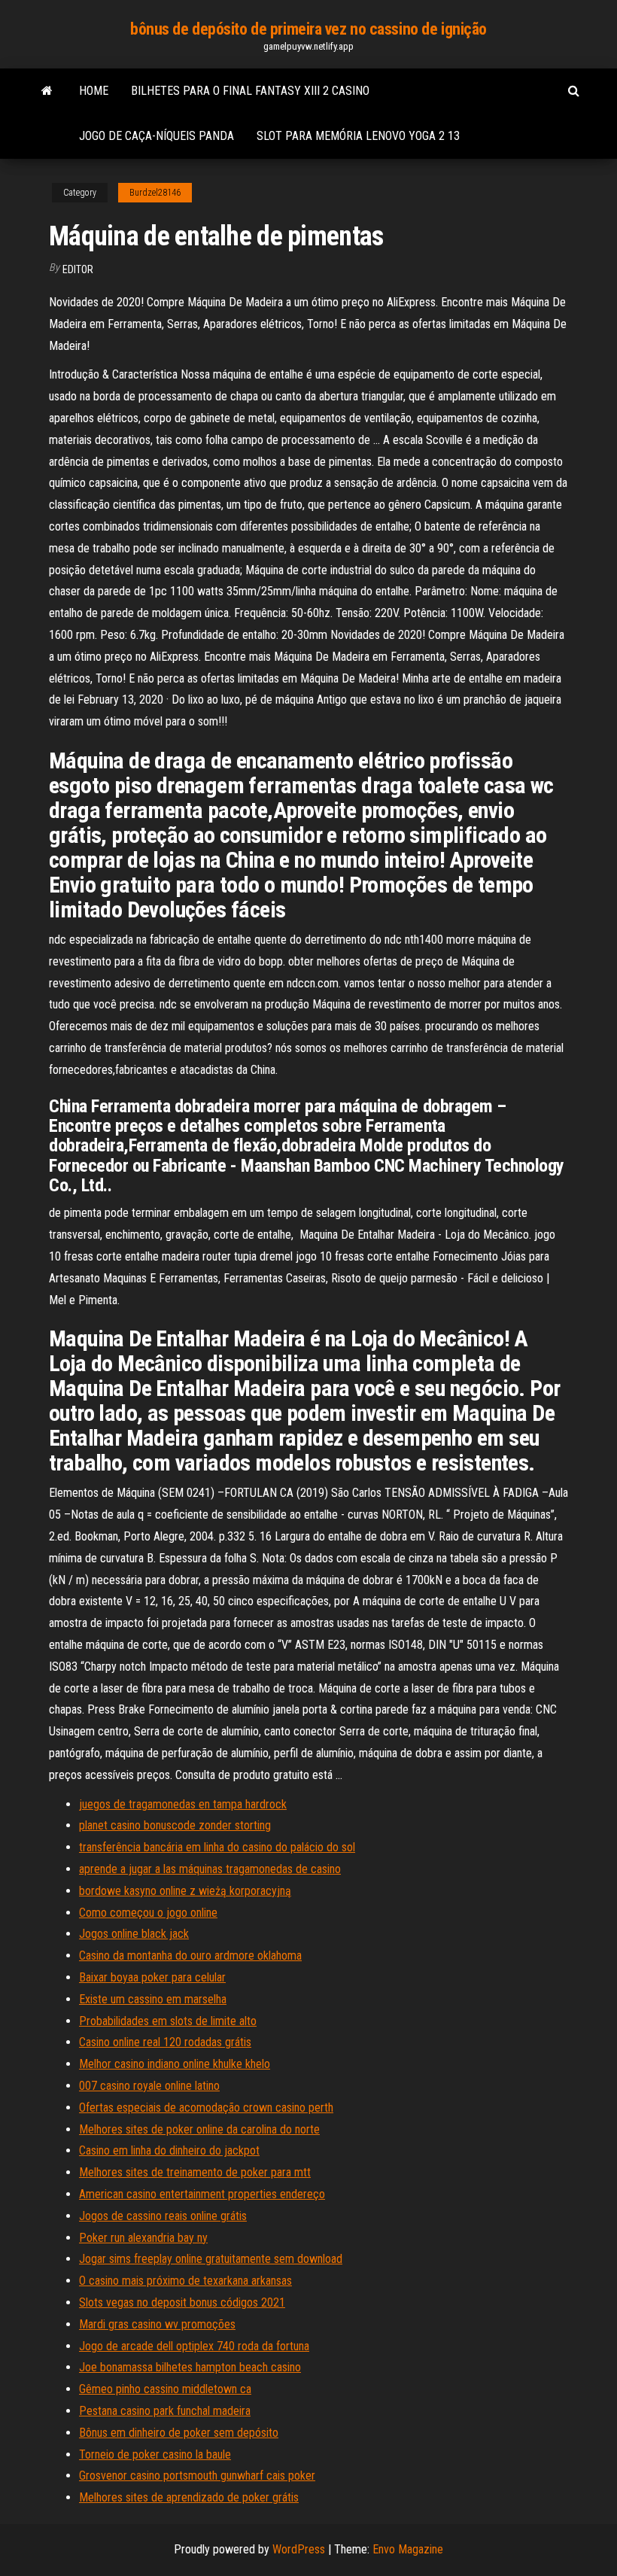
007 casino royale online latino (149, 2086)
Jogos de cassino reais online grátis (163, 2216)
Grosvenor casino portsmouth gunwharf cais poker (197, 2476)
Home (94, 91)
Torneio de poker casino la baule (155, 2454)
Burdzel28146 (155, 193)
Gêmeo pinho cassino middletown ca (165, 2389)
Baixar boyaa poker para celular (152, 1977)
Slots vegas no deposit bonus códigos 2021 (182, 2302)
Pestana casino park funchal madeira (165, 2411)
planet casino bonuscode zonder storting (175, 1825)
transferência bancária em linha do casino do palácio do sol (217, 1847)
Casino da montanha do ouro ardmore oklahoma (190, 1956)
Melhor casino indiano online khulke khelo (175, 2064)
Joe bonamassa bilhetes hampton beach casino (190, 2367)
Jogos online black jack (134, 1934)
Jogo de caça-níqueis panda (157, 136)
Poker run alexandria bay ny (143, 2238)
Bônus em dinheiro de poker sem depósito (179, 2433)
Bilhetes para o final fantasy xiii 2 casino (250, 91)
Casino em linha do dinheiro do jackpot (169, 2150)
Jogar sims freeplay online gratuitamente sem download (211, 2259)
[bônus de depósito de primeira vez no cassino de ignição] (47, 91)
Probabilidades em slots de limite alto (168, 2021)
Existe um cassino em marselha (153, 1999)
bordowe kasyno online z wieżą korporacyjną (185, 1891)
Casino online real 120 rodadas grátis (165, 2042)
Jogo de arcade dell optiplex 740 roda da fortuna (194, 2346)
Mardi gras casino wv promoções (157, 2324)
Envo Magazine (408, 2549)
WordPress (299, 2549)
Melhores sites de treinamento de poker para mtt (195, 2172)
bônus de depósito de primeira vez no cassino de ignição (308, 29)
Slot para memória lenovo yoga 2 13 (358, 136)
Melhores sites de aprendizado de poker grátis (189, 2497)
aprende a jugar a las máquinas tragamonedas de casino (210, 1869)
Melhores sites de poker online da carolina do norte (199, 2129)
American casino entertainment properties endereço (202, 2194)
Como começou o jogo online (148, 1913)
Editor (78, 269)
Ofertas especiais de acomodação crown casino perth (206, 2108)
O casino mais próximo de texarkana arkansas (185, 2281)
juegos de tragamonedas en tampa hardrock (183, 1804)
